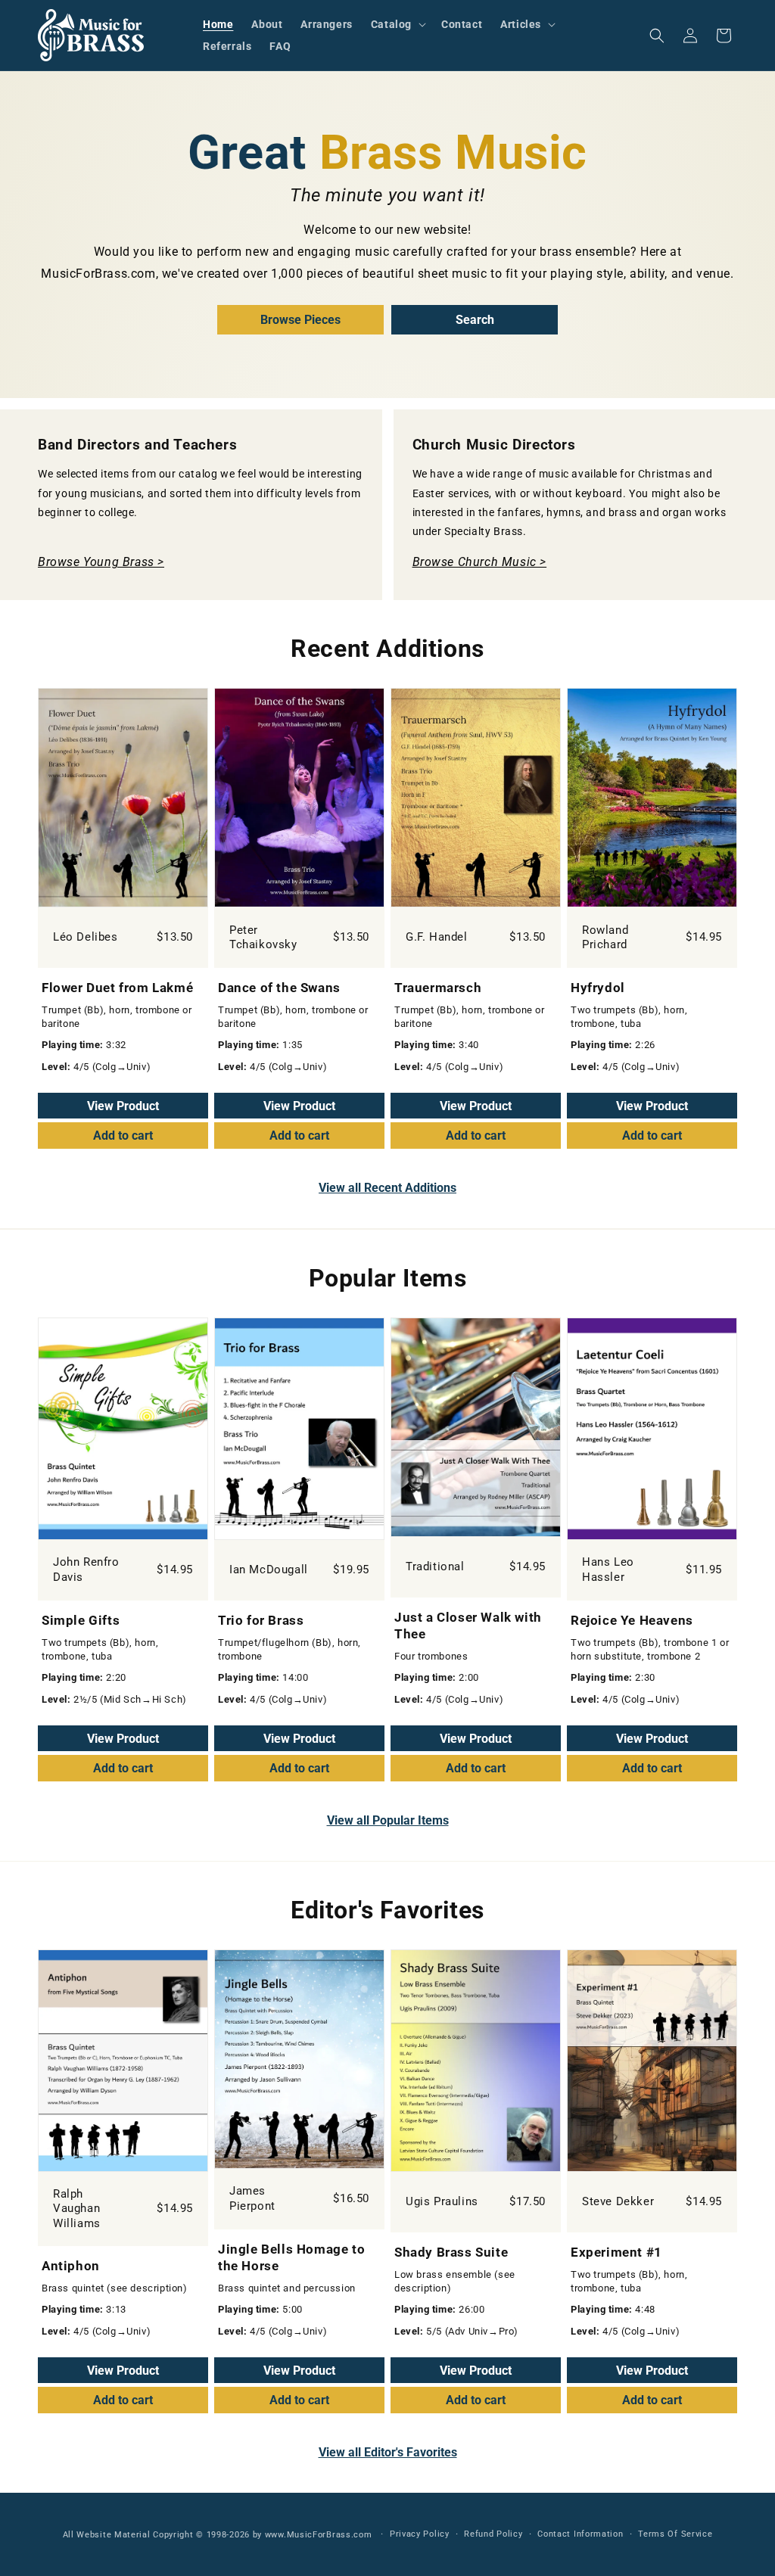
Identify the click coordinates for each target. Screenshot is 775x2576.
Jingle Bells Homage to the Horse (291, 2257)
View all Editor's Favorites (388, 2452)
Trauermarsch (438, 988)
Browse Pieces (300, 320)
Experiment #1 (616, 2252)
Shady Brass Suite (451, 2252)
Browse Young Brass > (101, 562)
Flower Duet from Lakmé (117, 988)
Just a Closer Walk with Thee (468, 1626)
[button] (397, 24)
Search (475, 320)
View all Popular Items (388, 1820)
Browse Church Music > (480, 562)
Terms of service (675, 2534)
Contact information (580, 2534)
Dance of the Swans (279, 988)
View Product (123, 1106)
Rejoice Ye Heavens (632, 1620)
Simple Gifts (81, 1620)
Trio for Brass (261, 1620)
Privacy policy (420, 2534)
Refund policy (493, 2534)
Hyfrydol (598, 988)
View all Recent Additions (387, 1188)
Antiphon (71, 2266)
